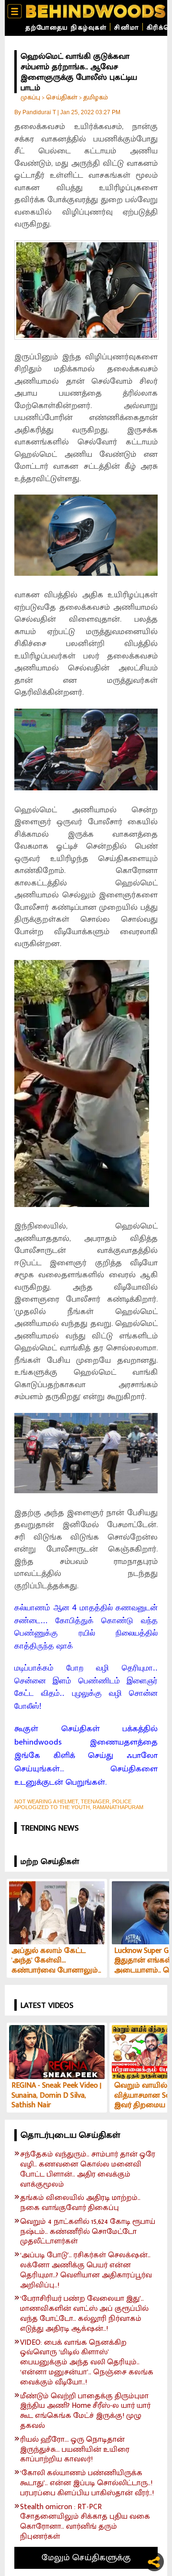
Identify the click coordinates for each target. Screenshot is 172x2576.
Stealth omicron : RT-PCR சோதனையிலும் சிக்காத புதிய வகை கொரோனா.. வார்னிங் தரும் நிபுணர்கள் (85, 2522)
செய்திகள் (62, 97)
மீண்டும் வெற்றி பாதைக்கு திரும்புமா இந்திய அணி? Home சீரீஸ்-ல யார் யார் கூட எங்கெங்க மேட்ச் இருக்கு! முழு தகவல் (85, 2411)
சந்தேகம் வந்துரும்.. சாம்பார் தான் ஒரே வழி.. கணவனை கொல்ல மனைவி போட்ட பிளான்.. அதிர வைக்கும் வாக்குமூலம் (88, 2170)
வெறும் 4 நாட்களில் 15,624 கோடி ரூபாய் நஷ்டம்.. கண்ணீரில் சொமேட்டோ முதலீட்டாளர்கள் (88, 2232)
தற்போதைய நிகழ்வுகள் (66, 27)
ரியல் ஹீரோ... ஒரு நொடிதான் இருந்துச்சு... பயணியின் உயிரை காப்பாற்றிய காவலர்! (75, 2450)
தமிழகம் (96, 97)
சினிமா (127, 27)
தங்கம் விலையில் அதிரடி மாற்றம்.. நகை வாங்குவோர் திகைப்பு (80, 2203)
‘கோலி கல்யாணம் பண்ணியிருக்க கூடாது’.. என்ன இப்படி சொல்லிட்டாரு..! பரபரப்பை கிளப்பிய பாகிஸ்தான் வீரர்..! (87, 2483)
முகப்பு (30, 97)
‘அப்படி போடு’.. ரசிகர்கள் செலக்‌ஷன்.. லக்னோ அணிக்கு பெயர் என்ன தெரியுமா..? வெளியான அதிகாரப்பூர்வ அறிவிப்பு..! (86, 2270)
